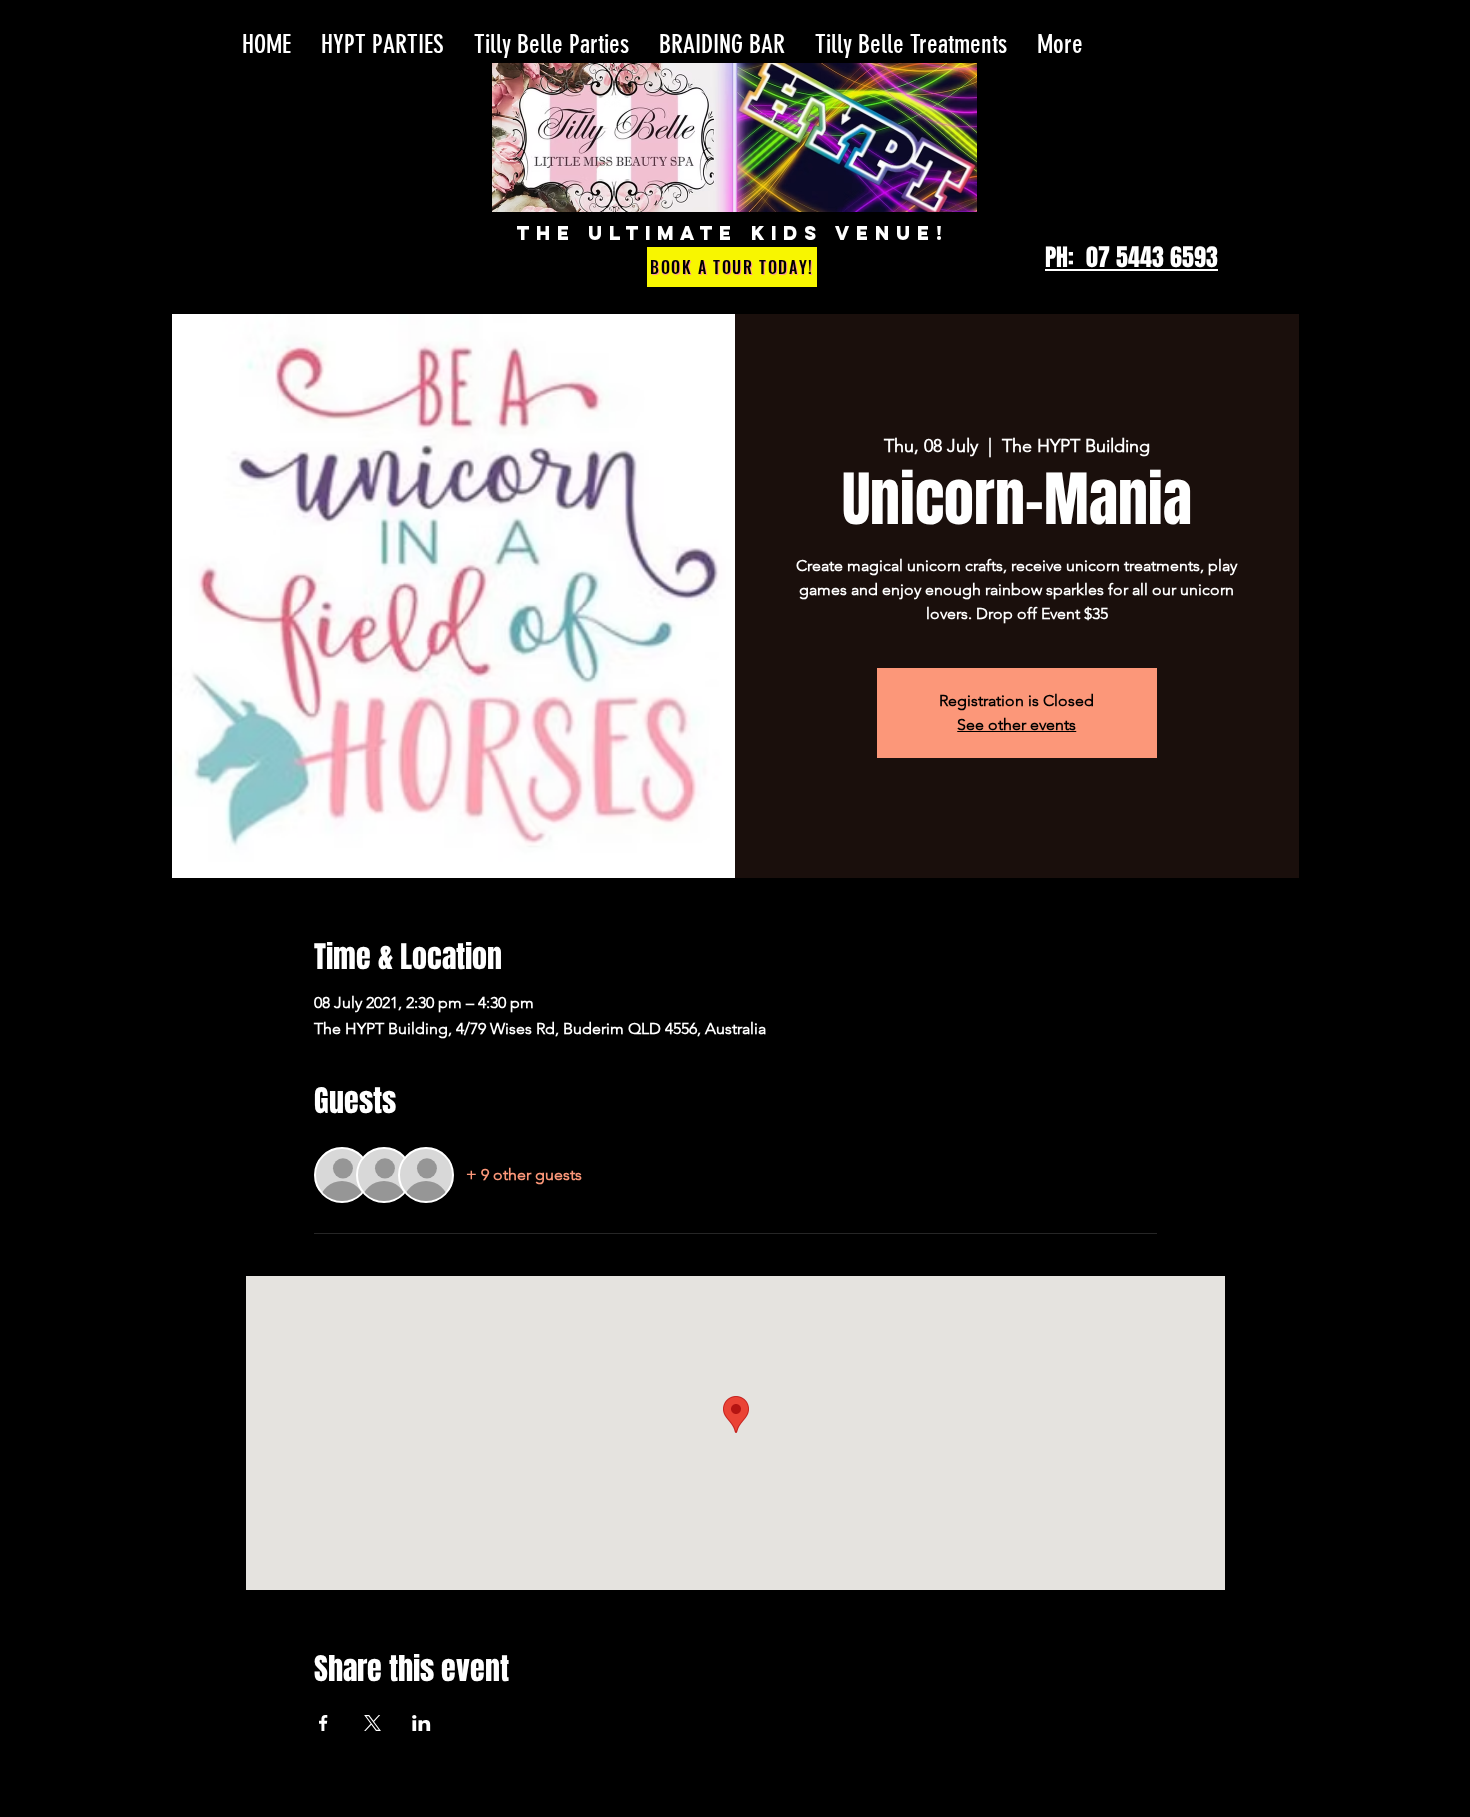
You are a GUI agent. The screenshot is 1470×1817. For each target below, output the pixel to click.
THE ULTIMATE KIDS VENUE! (732, 233)
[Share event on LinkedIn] (421, 1723)
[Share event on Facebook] (323, 1723)
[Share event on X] (372, 1723)
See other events (1016, 724)
